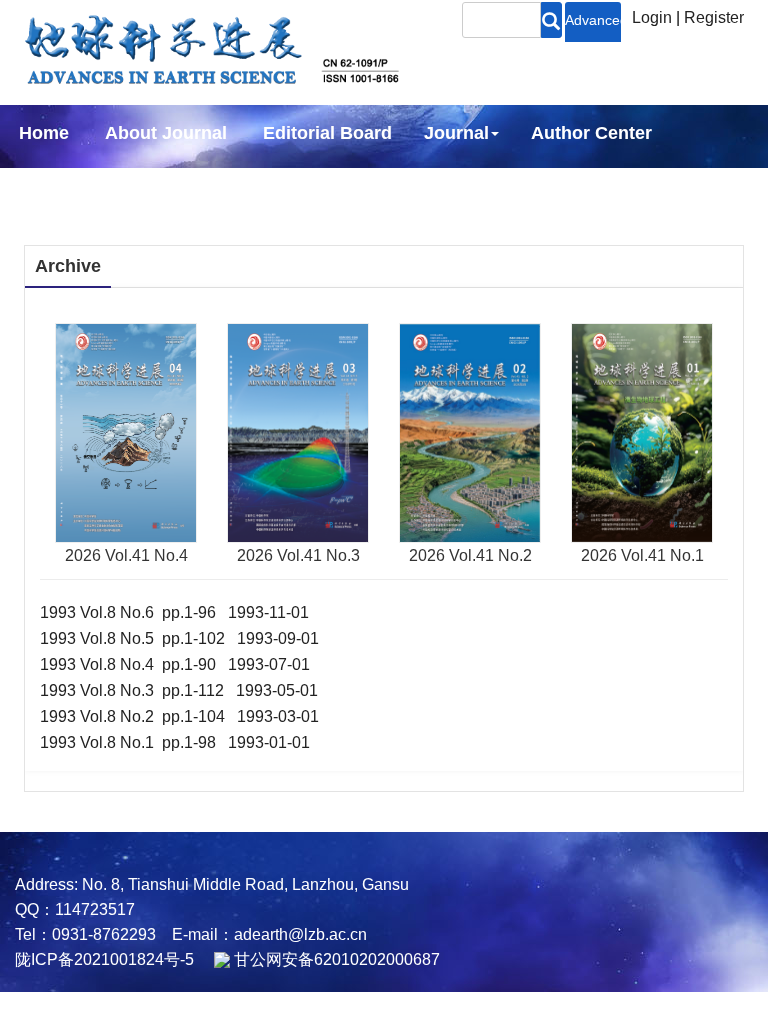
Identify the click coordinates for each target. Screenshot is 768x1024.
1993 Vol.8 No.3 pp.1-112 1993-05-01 (179, 690)
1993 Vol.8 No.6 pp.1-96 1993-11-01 (174, 612)
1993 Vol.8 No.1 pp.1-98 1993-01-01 (175, 742)
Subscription (180, 187)
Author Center (591, 133)
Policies (49, 187)
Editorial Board (327, 133)
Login (652, 17)
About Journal (166, 133)
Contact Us (318, 187)
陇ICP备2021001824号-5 (104, 959)
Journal (456, 133)
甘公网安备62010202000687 (335, 959)
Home (44, 133)
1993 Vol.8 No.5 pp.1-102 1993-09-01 (179, 638)
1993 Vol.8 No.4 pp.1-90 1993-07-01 (175, 664)
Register (714, 17)
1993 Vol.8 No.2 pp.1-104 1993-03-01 (179, 716)
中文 (420, 187)
